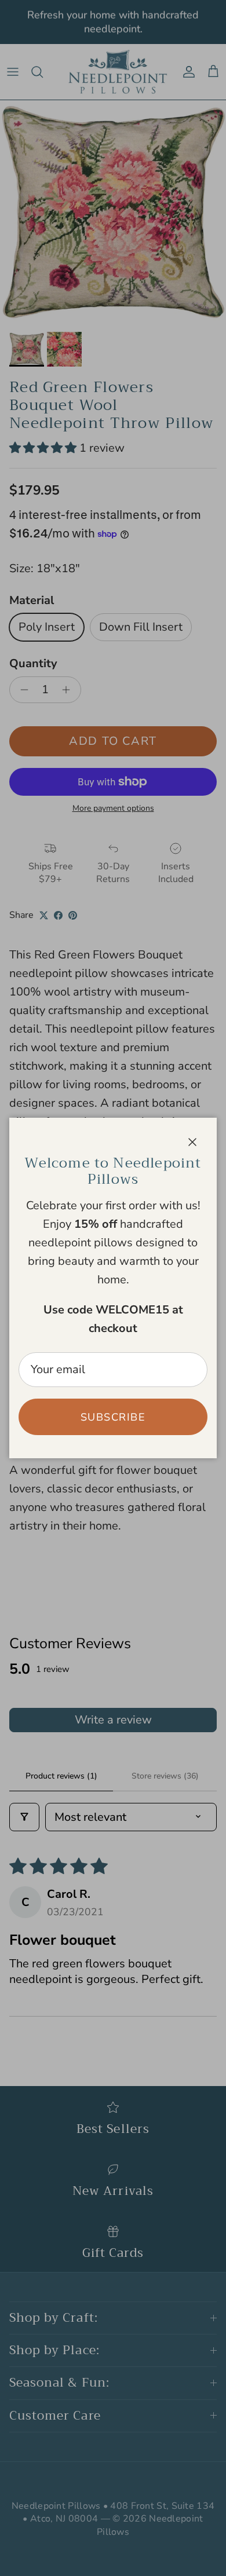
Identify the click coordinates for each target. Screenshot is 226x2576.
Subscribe (113, 1417)
